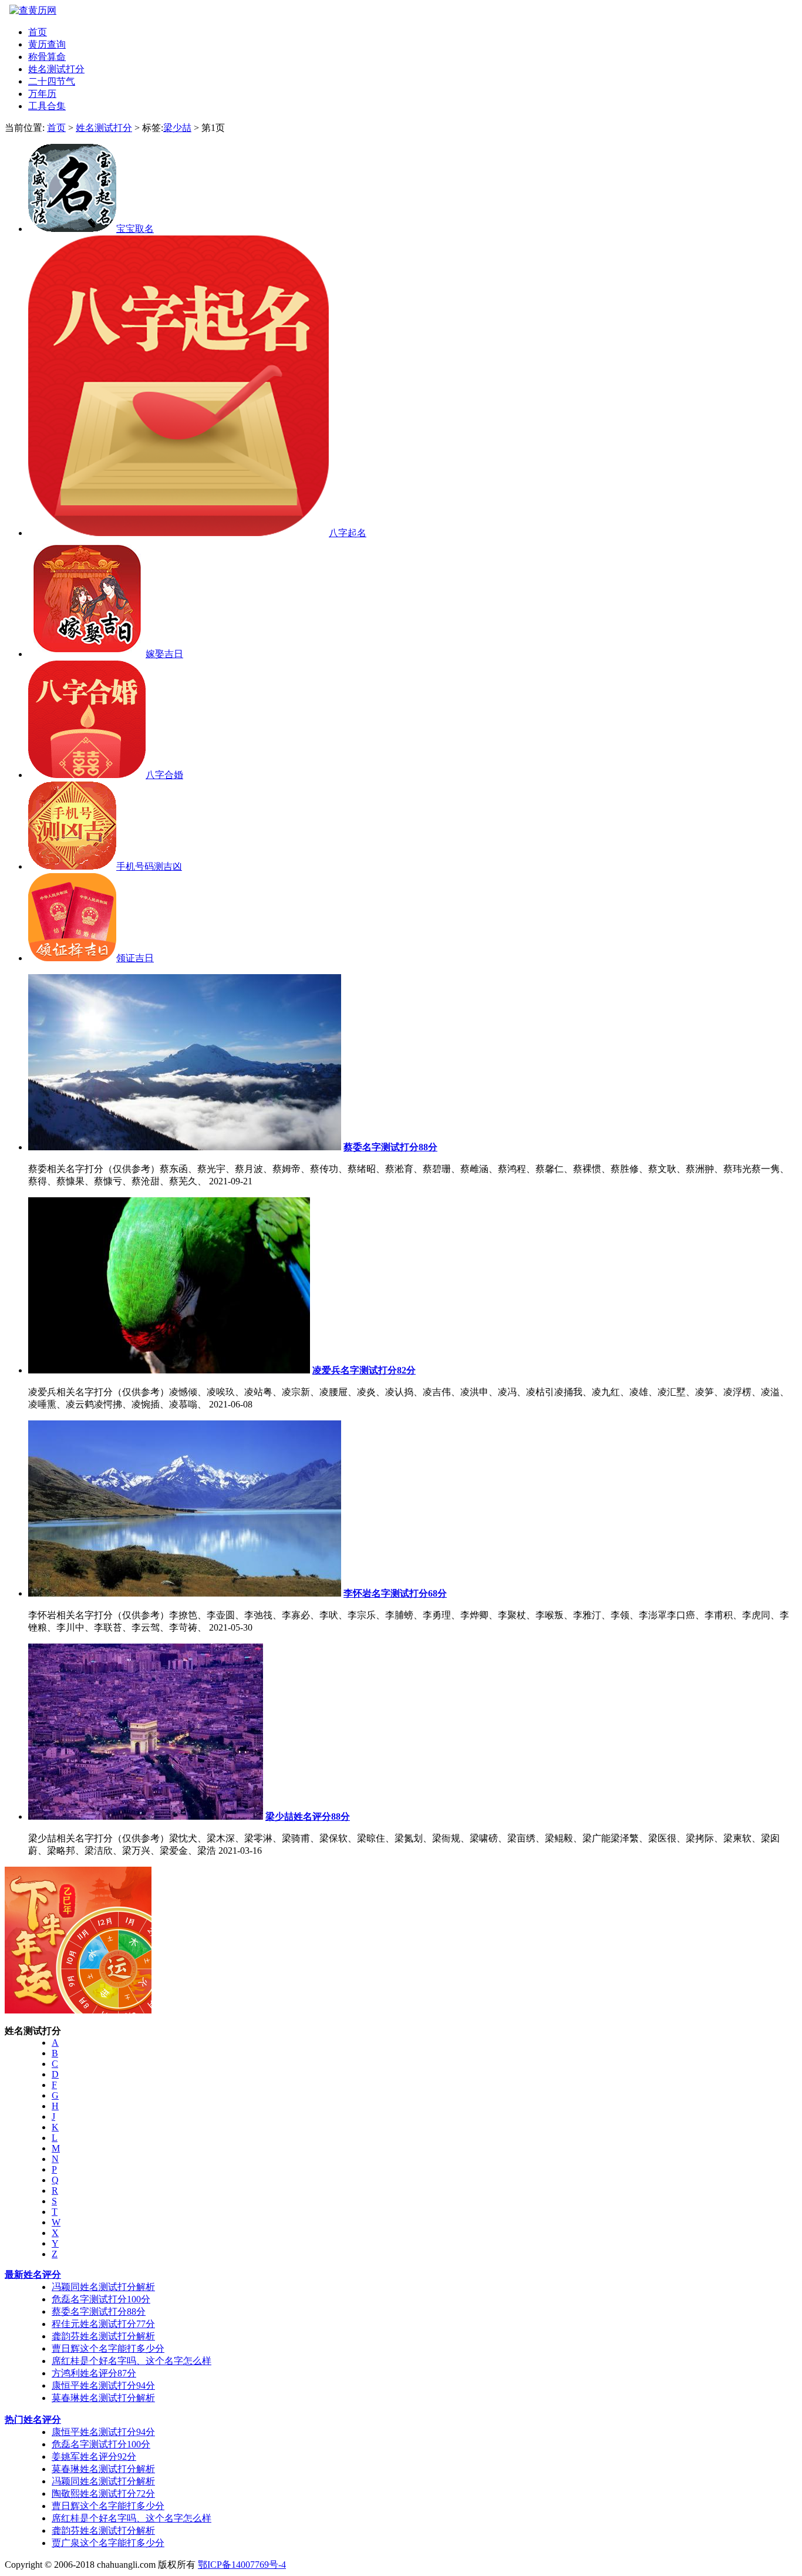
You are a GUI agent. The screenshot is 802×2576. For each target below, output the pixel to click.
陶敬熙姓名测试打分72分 (103, 2493)
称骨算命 (47, 57)
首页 (38, 32)
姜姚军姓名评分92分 (94, 2457)
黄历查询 (47, 44)
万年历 (42, 94)
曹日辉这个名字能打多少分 (108, 2348)
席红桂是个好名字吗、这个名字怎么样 (132, 2361)
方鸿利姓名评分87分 (94, 2373)
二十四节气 (52, 81)
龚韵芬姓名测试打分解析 (103, 2336)
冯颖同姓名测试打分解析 (103, 2287)
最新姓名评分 (33, 2274)
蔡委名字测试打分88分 (99, 2311)
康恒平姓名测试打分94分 (103, 2385)
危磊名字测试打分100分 (101, 2299)
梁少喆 (177, 128)
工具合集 (47, 106)
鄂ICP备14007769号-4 (242, 2565)
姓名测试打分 (56, 69)
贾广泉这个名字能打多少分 (108, 2543)
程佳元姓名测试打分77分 (103, 2324)
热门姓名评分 (33, 2420)
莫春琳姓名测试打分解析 (103, 2398)
